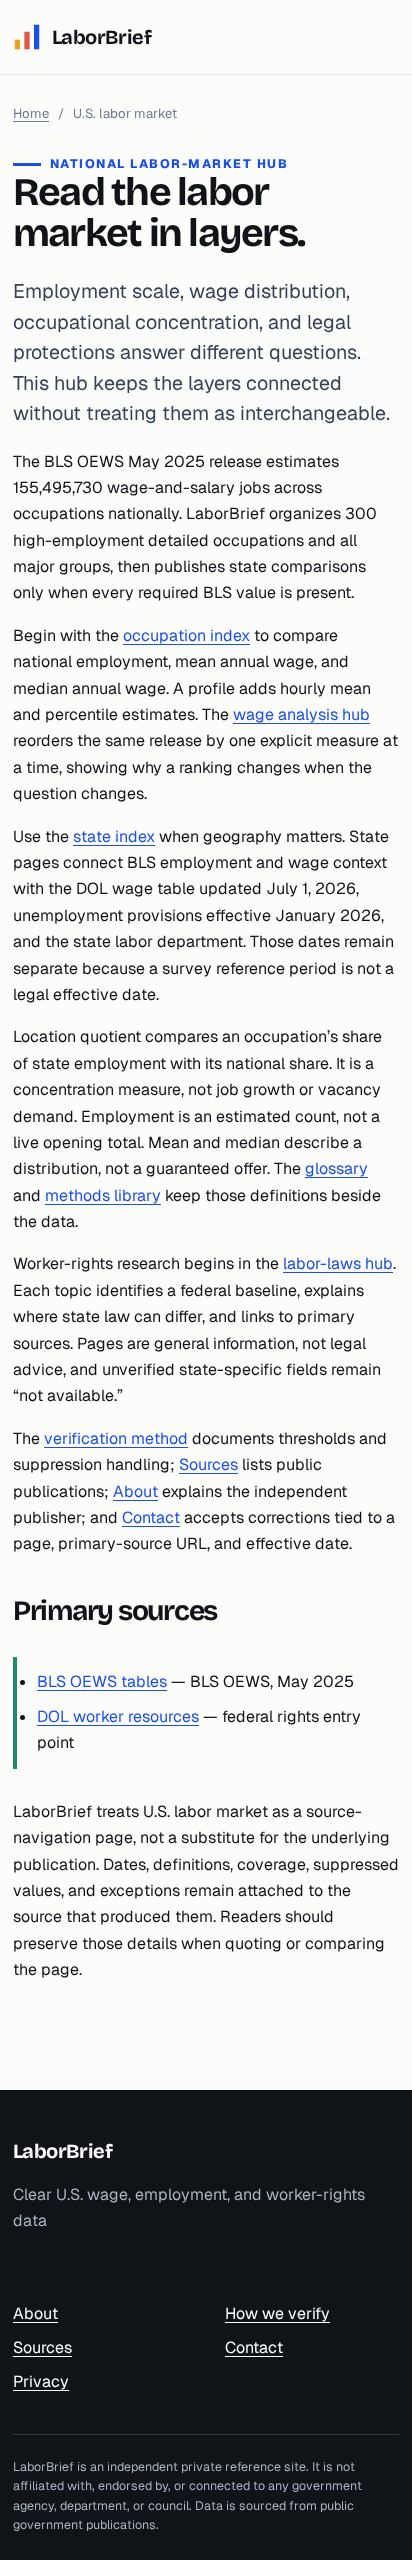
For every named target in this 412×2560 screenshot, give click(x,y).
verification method (116, 1438)
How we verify (277, 2313)
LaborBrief (62, 2151)
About (135, 1491)
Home (31, 113)
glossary (336, 1168)
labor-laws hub (338, 1263)
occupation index (186, 635)
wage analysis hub (301, 714)
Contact (151, 1517)
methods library (103, 1195)
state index (114, 836)
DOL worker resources (118, 1716)
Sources (208, 1464)
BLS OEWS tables (102, 1681)
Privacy (41, 2381)
